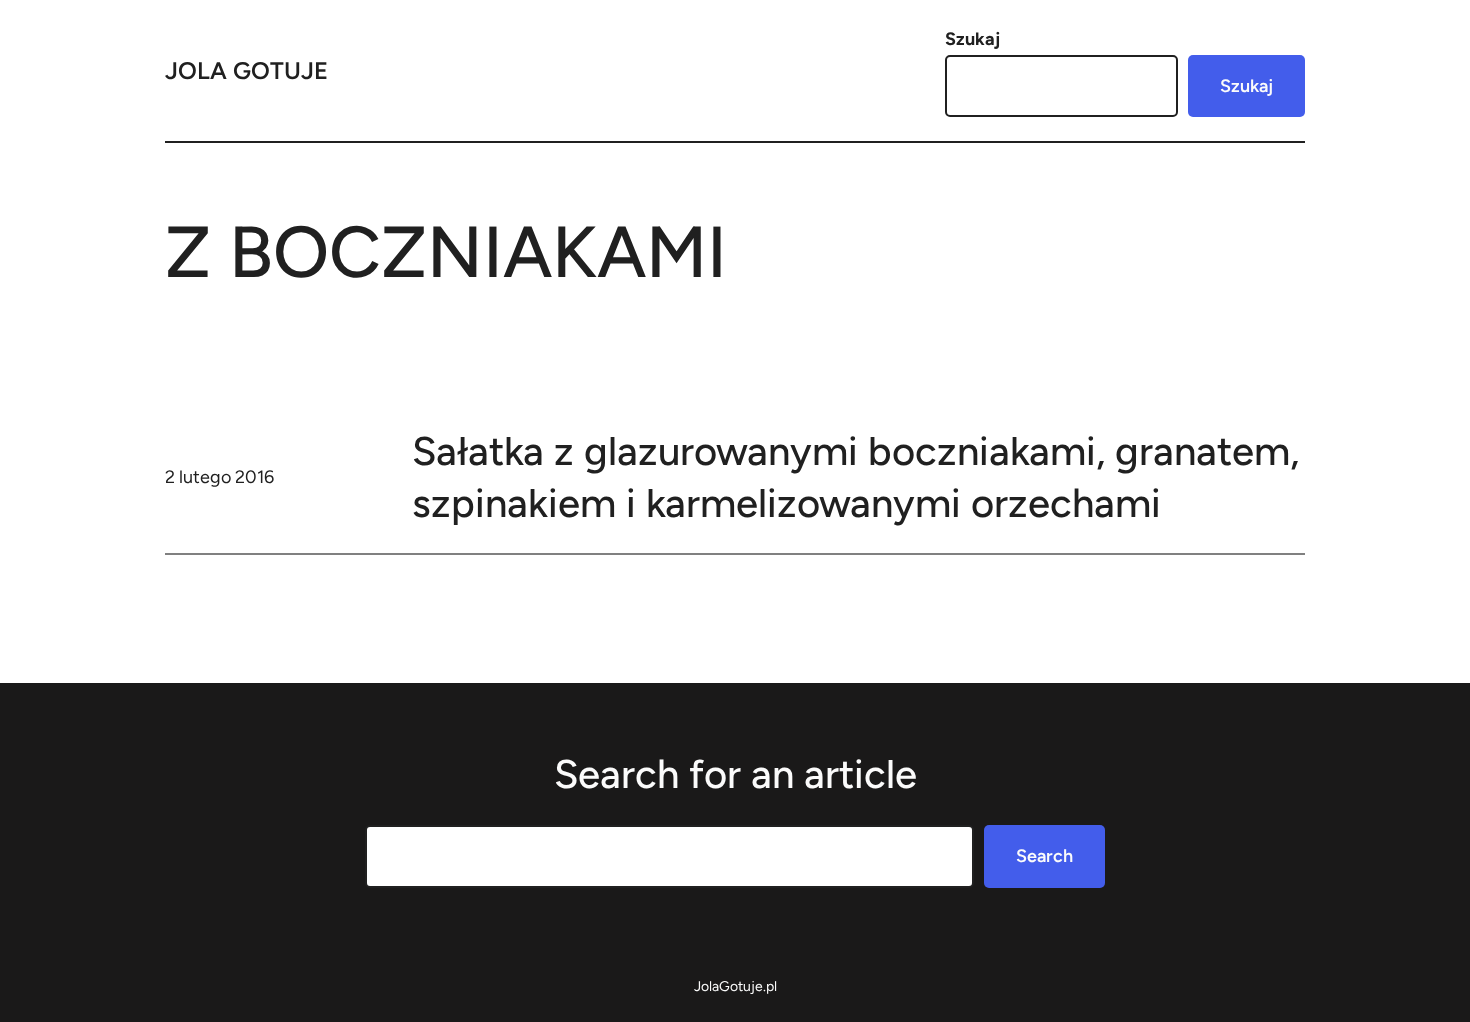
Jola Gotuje (246, 70)
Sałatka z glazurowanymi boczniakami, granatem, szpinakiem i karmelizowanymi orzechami (855, 477)
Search (1044, 856)
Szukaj (972, 39)
